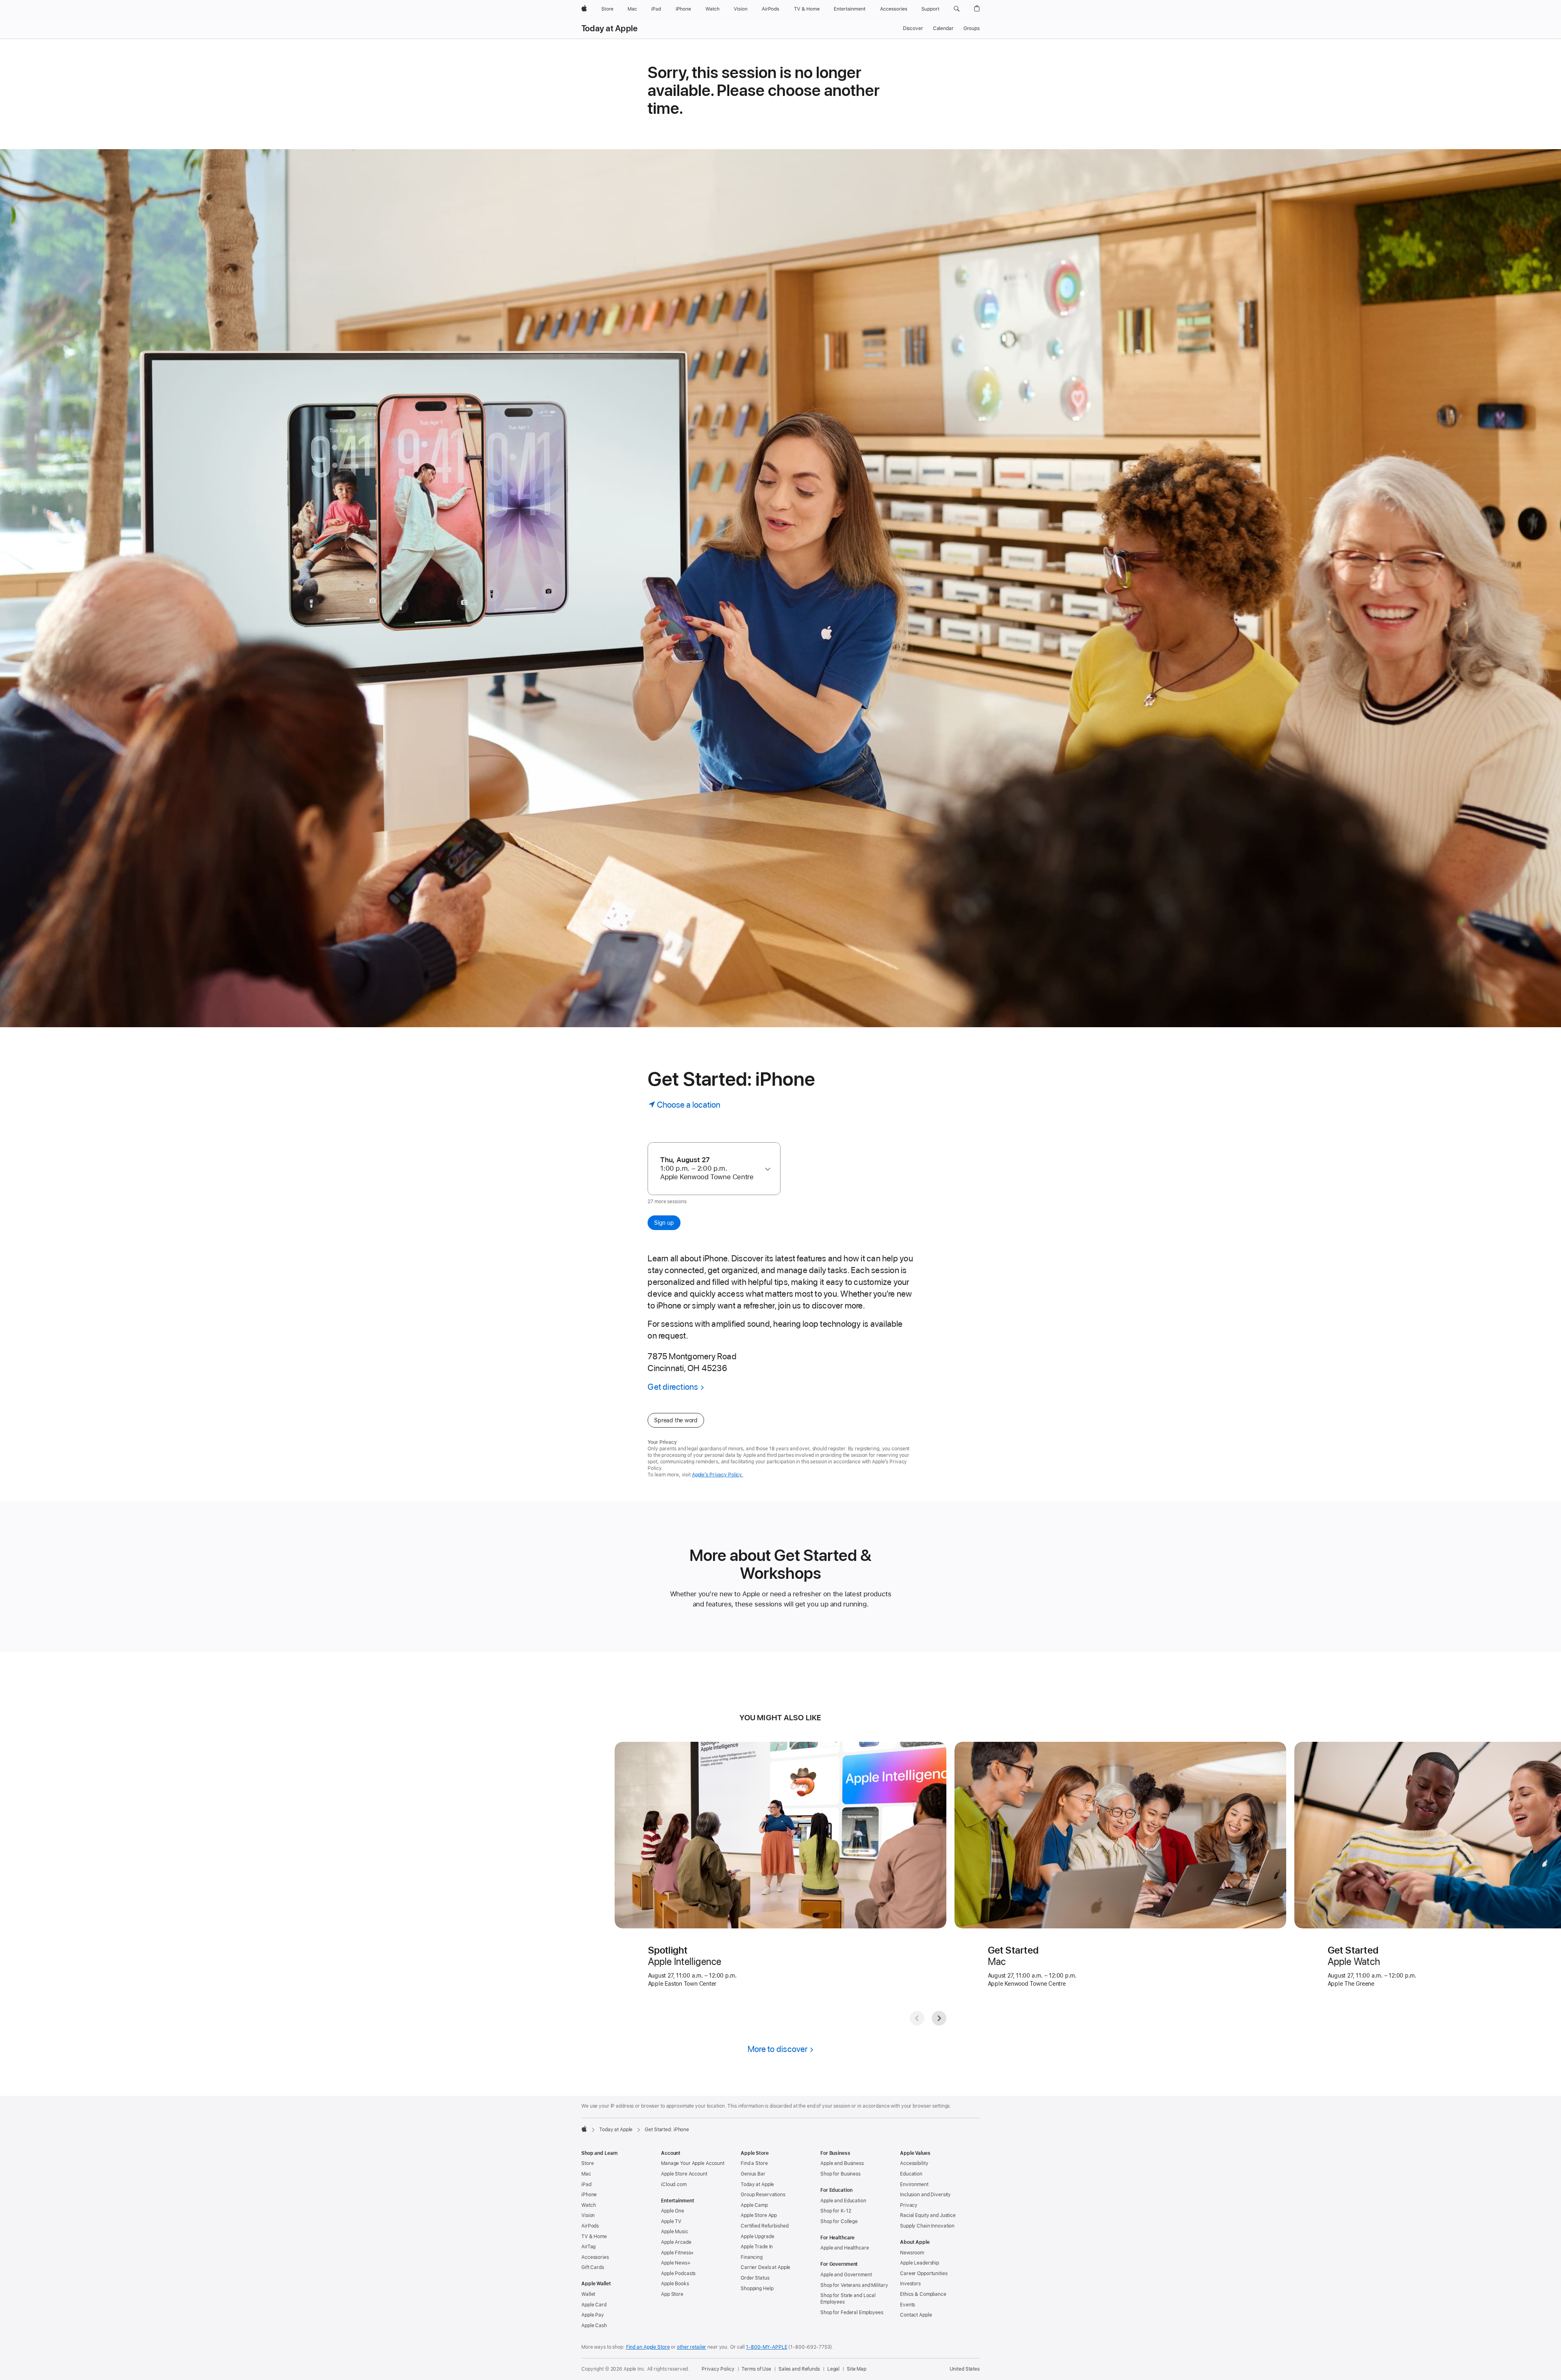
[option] (710, 1168)
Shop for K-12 (836, 2211)
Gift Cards (593, 2267)
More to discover (778, 2049)
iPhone (589, 2195)
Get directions (673, 1387)
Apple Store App (759, 2215)
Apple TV (671, 2221)
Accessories (595, 2257)
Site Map (857, 2369)
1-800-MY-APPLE (766, 2347)
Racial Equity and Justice (928, 2215)
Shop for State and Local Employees (848, 2299)
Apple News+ (676, 2263)
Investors (910, 2284)
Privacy (909, 2205)
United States (965, 2369)
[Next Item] (939, 2018)
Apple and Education (843, 2201)
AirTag (588, 2247)
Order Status (755, 2278)
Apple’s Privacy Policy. (717, 1475)
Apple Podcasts (678, 2273)
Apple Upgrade (757, 2237)
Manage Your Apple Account (693, 2163)
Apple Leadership (920, 2263)
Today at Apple (609, 28)
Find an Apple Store (648, 2347)
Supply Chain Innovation (927, 2226)
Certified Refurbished (764, 2226)
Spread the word (676, 1420)
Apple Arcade (676, 2242)
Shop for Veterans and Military (854, 2285)
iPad (586, 2184)
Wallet (588, 2294)
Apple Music (675, 2232)
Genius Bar (753, 2174)
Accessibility (914, 2163)
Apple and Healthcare (845, 2248)
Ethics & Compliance (923, 2294)
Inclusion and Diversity (925, 2195)
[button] (957, 9)
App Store (672, 2294)
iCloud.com (674, 2184)
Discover (913, 28)
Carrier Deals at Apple (765, 2267)
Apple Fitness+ (677, 2253)
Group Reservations (763, 2195)
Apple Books (675, 2284)
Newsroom (912, 2253)
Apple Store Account (684, 2174)
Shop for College (839, 2221)
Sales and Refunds (799, 2369)
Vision (588, 2215)
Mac (586, 2174)
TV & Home (594, 2237)
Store (587, 2163)
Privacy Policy (718, 2369)
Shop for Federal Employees (852, 2313)
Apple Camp (754, 2205)
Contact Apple (916, 2315)
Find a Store (754, 2163)
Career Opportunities (924, 2273)
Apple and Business (842, 2163)
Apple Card (594, 2305)
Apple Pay (593, 2315)
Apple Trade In (757, 2247)
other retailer (691, 2347)
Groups (972, 28)
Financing (752, 2257)
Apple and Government (846, 2275)
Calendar (943, 28)
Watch (588, 2205)
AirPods (590, 2226)
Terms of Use (756, 2369)
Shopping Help (757, 2289)
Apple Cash (594, 2326)
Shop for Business (840, 2174)
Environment (914, 2184)
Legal (833, 2369)
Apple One (673, 2211)
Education (911, 2174)
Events (908, 2305)
